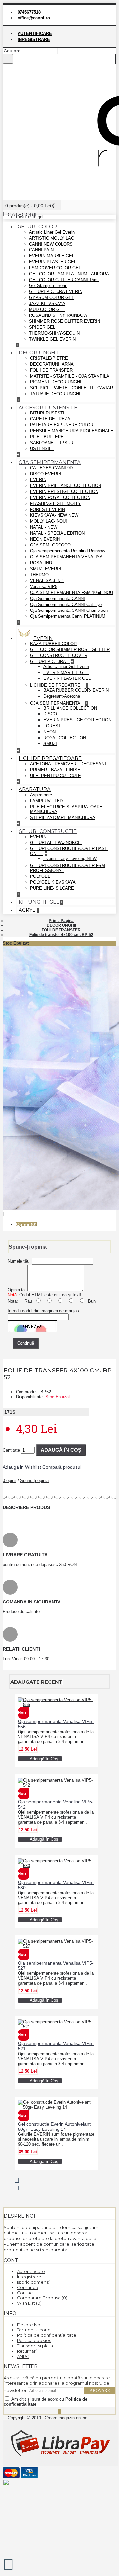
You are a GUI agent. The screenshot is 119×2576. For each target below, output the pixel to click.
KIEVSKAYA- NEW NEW (54, 515)
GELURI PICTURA (49, 661)
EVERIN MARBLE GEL (52, 256)
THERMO (39, 575)
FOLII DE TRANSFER (51, 370)
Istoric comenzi (33, 2282)
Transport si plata (35, 2346)
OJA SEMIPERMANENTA (56, 703)
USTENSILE (42, 449)
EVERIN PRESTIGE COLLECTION (64, 492)
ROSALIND (41, 563)
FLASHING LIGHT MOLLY (56, 503)
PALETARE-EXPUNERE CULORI (62, 425)
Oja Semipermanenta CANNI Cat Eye (66, 604)
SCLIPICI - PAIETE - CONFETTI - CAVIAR (72, 388)
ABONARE (100, 2390)
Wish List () (29, 2303)
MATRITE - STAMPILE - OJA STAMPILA (70, 376)
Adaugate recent (36, 1682)
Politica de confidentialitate (47, 2335)
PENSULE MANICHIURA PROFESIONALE (72, 431)
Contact (26, 2293)
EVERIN (38, 480)
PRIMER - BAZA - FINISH (55, 770)
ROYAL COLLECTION (65, 738)
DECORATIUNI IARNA (52, 364)
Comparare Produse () (42, 2298)
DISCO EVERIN (46, 474)
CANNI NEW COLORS (51, 244)
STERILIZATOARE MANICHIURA (63, 818)
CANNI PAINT (43, 250)
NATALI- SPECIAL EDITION (57, 533)
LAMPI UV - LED (46, 801)
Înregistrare (29, 2277)
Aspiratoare (41, 795)
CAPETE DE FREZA (50, 419)
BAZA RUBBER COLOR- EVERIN (76, 690)
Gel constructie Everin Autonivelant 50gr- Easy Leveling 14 (54, 2127)
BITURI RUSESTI (47, 413)
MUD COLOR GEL (47, 309)
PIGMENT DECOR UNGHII (56, 382)
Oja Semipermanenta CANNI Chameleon (69, 610)
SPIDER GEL (42, 327)
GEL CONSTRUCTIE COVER (59, 656)
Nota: (13, 1301)
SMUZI (50, 744)
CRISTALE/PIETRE (49, 358)
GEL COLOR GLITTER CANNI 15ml (64, 280)
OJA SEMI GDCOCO (50, 545)
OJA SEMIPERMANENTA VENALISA (66, 557)
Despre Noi (29, 2325)
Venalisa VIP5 (44, 587)
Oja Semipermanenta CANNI (58, 598)
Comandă (28, 2287)
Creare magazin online (66, 2418)
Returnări (27, 2351)
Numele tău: (19, 1261)
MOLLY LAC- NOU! (49, 521)
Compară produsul (62, 1467)
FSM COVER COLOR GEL (55, 268)
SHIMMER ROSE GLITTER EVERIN (65, 321)
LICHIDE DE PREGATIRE (56, 685)
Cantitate (11, 1450)
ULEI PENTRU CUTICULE (56, 776)
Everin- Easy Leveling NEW (70, 859)
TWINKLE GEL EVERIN (52, 339)
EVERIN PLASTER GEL (53, 262)
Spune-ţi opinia (34, 1481)
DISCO (50, 714)
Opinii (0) (26, 1224)
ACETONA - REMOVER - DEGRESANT (69, 764)
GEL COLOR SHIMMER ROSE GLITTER (70, 650)
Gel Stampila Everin (48, 286)
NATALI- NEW (44, 527)
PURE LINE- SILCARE (52, 888)
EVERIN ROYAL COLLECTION (60, 497)
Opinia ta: (17, 1290)
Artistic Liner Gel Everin (52, 232)
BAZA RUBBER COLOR (53, 644)
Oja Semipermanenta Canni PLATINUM (68, 616)
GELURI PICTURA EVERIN (56, 292)
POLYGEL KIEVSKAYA (53, 882)
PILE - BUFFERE (47, 437)
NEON (49, 732)
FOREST (52, 726)
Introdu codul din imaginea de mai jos (43, 1311)
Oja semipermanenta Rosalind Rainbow (68, 551)
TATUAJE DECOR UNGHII (56, 394)
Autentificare (31, 2271)
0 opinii (9, 1481)
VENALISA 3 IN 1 (47, 581)
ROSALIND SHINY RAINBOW (58, 315)
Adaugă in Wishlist (22, 1467)
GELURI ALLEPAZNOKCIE (56, 843)
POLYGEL (40, 876)
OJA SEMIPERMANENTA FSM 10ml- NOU (72, 593)
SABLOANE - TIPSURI (52, 443)
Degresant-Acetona (62, 696)
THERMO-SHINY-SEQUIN (54, 333)
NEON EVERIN (45, 539)
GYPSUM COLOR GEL (52, 297)
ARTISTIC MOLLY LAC (52, 238)
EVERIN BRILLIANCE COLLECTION (66, 486)
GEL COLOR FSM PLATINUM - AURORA (69, 274)
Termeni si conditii (36, 2330)
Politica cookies (34, 2340)
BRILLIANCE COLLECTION (70, 708)
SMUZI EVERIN (46, 569)
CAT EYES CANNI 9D (51, 468)
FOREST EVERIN (48, 509)
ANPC (23, 2356)
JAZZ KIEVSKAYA (47, 303)
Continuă (26, 1343)
